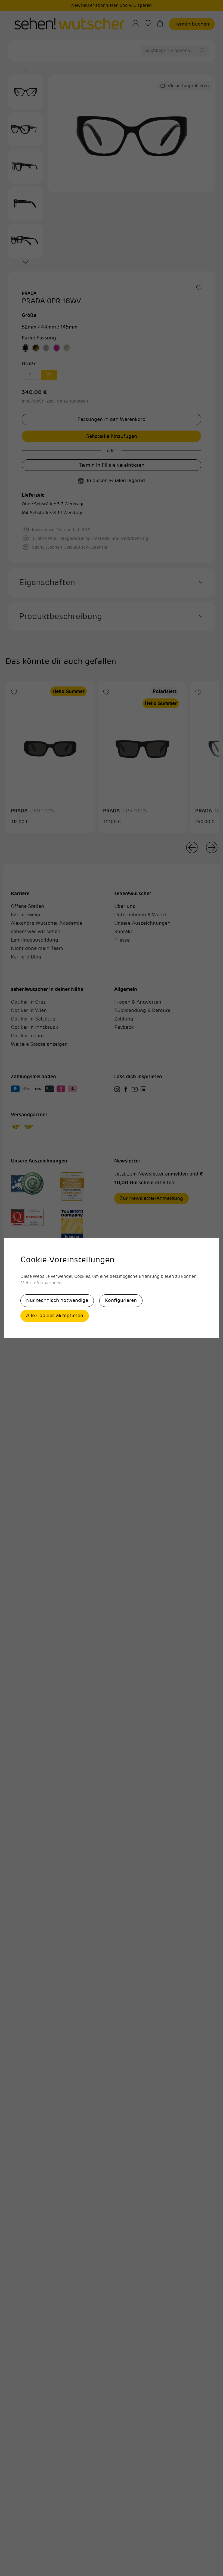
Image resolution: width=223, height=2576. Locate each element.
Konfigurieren (121, 1300)
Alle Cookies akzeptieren (55, 1316)
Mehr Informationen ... (43, 1283)
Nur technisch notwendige (57, 1300)
